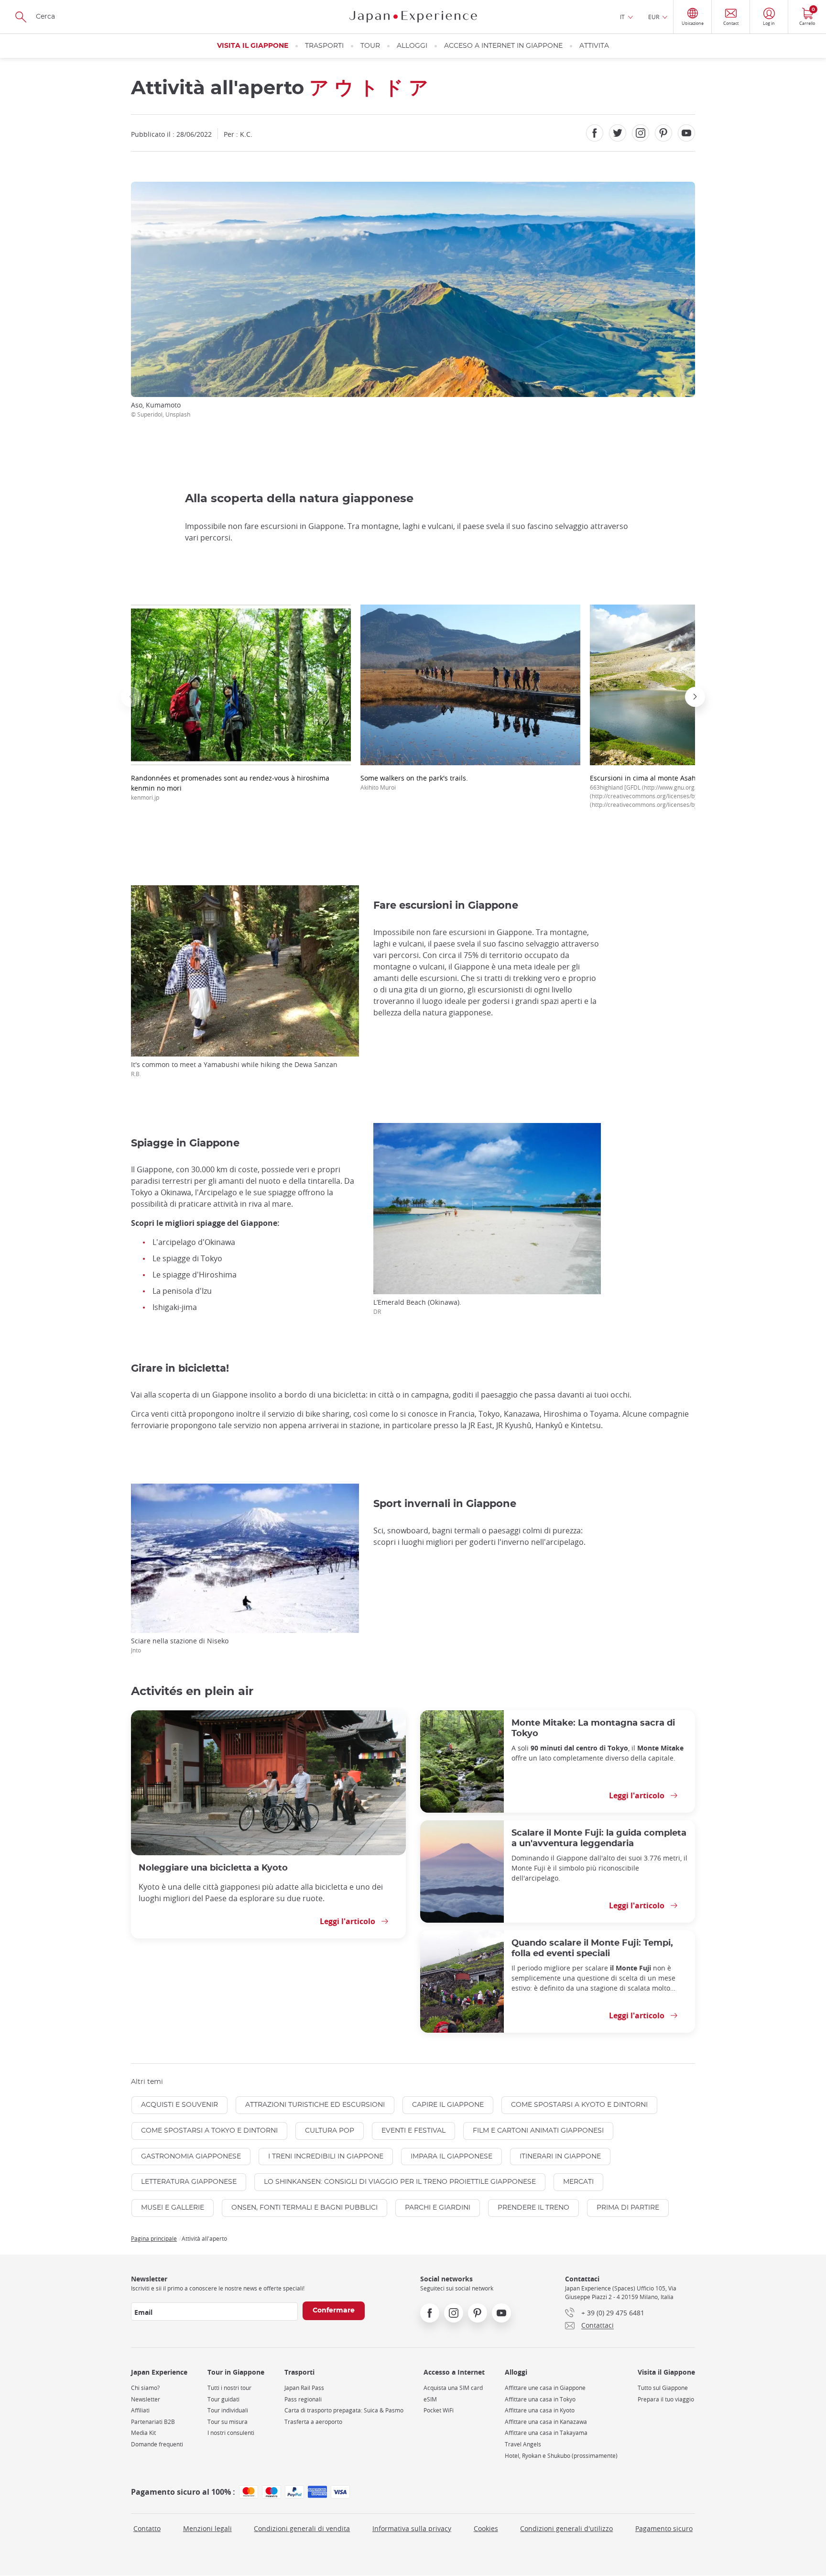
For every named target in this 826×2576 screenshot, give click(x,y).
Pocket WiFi (439, 2410)
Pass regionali (303, 2399)
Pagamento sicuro (664, 2528)
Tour (370, 46)
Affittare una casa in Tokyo (540, 2399)
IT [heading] (622, 17)
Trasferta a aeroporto (313, 2422)
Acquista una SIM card (453, 2388)
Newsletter (146, 2399)
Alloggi (412, 46)
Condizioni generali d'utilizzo (566, 2528)
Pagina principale (154, 2238)
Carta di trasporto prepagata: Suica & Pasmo (344, 2410)
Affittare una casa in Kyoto (540, 2410)
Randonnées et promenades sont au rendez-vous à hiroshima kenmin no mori (230, 787)
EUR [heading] (654, 17)
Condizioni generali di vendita (302, 2528)
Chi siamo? (145, 2388)
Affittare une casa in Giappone (545, 2388)
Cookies (486, 2528)
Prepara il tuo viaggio (666, 2399)
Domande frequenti (157, 2444)
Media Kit (143, 2433)
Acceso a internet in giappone (503, 46)
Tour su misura (228, 2422)
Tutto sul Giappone (663, 2388)
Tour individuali (228, 2410)
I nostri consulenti (231, 2433)
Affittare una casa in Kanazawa (546, 2422)
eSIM (430, 2399)
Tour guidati (223, 2399)
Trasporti (324, 46)
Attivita (594, 46)
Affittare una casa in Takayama (546, 2433)
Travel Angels (523, 2444)
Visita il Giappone (253, 46)
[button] (131, 697)
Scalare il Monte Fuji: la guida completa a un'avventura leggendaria (599, 1838)
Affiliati (140, 2410)
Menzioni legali (207, 2528)
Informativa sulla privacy (412, 2528)
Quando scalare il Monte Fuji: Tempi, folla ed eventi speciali (592, 1948)
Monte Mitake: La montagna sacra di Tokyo (593, 1728)
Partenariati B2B (153, 2422)
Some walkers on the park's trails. (414, 782)
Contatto (147, 2528)
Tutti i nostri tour (229, 2388)
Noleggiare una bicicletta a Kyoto (213, 1868)
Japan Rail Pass (304, 2388)
